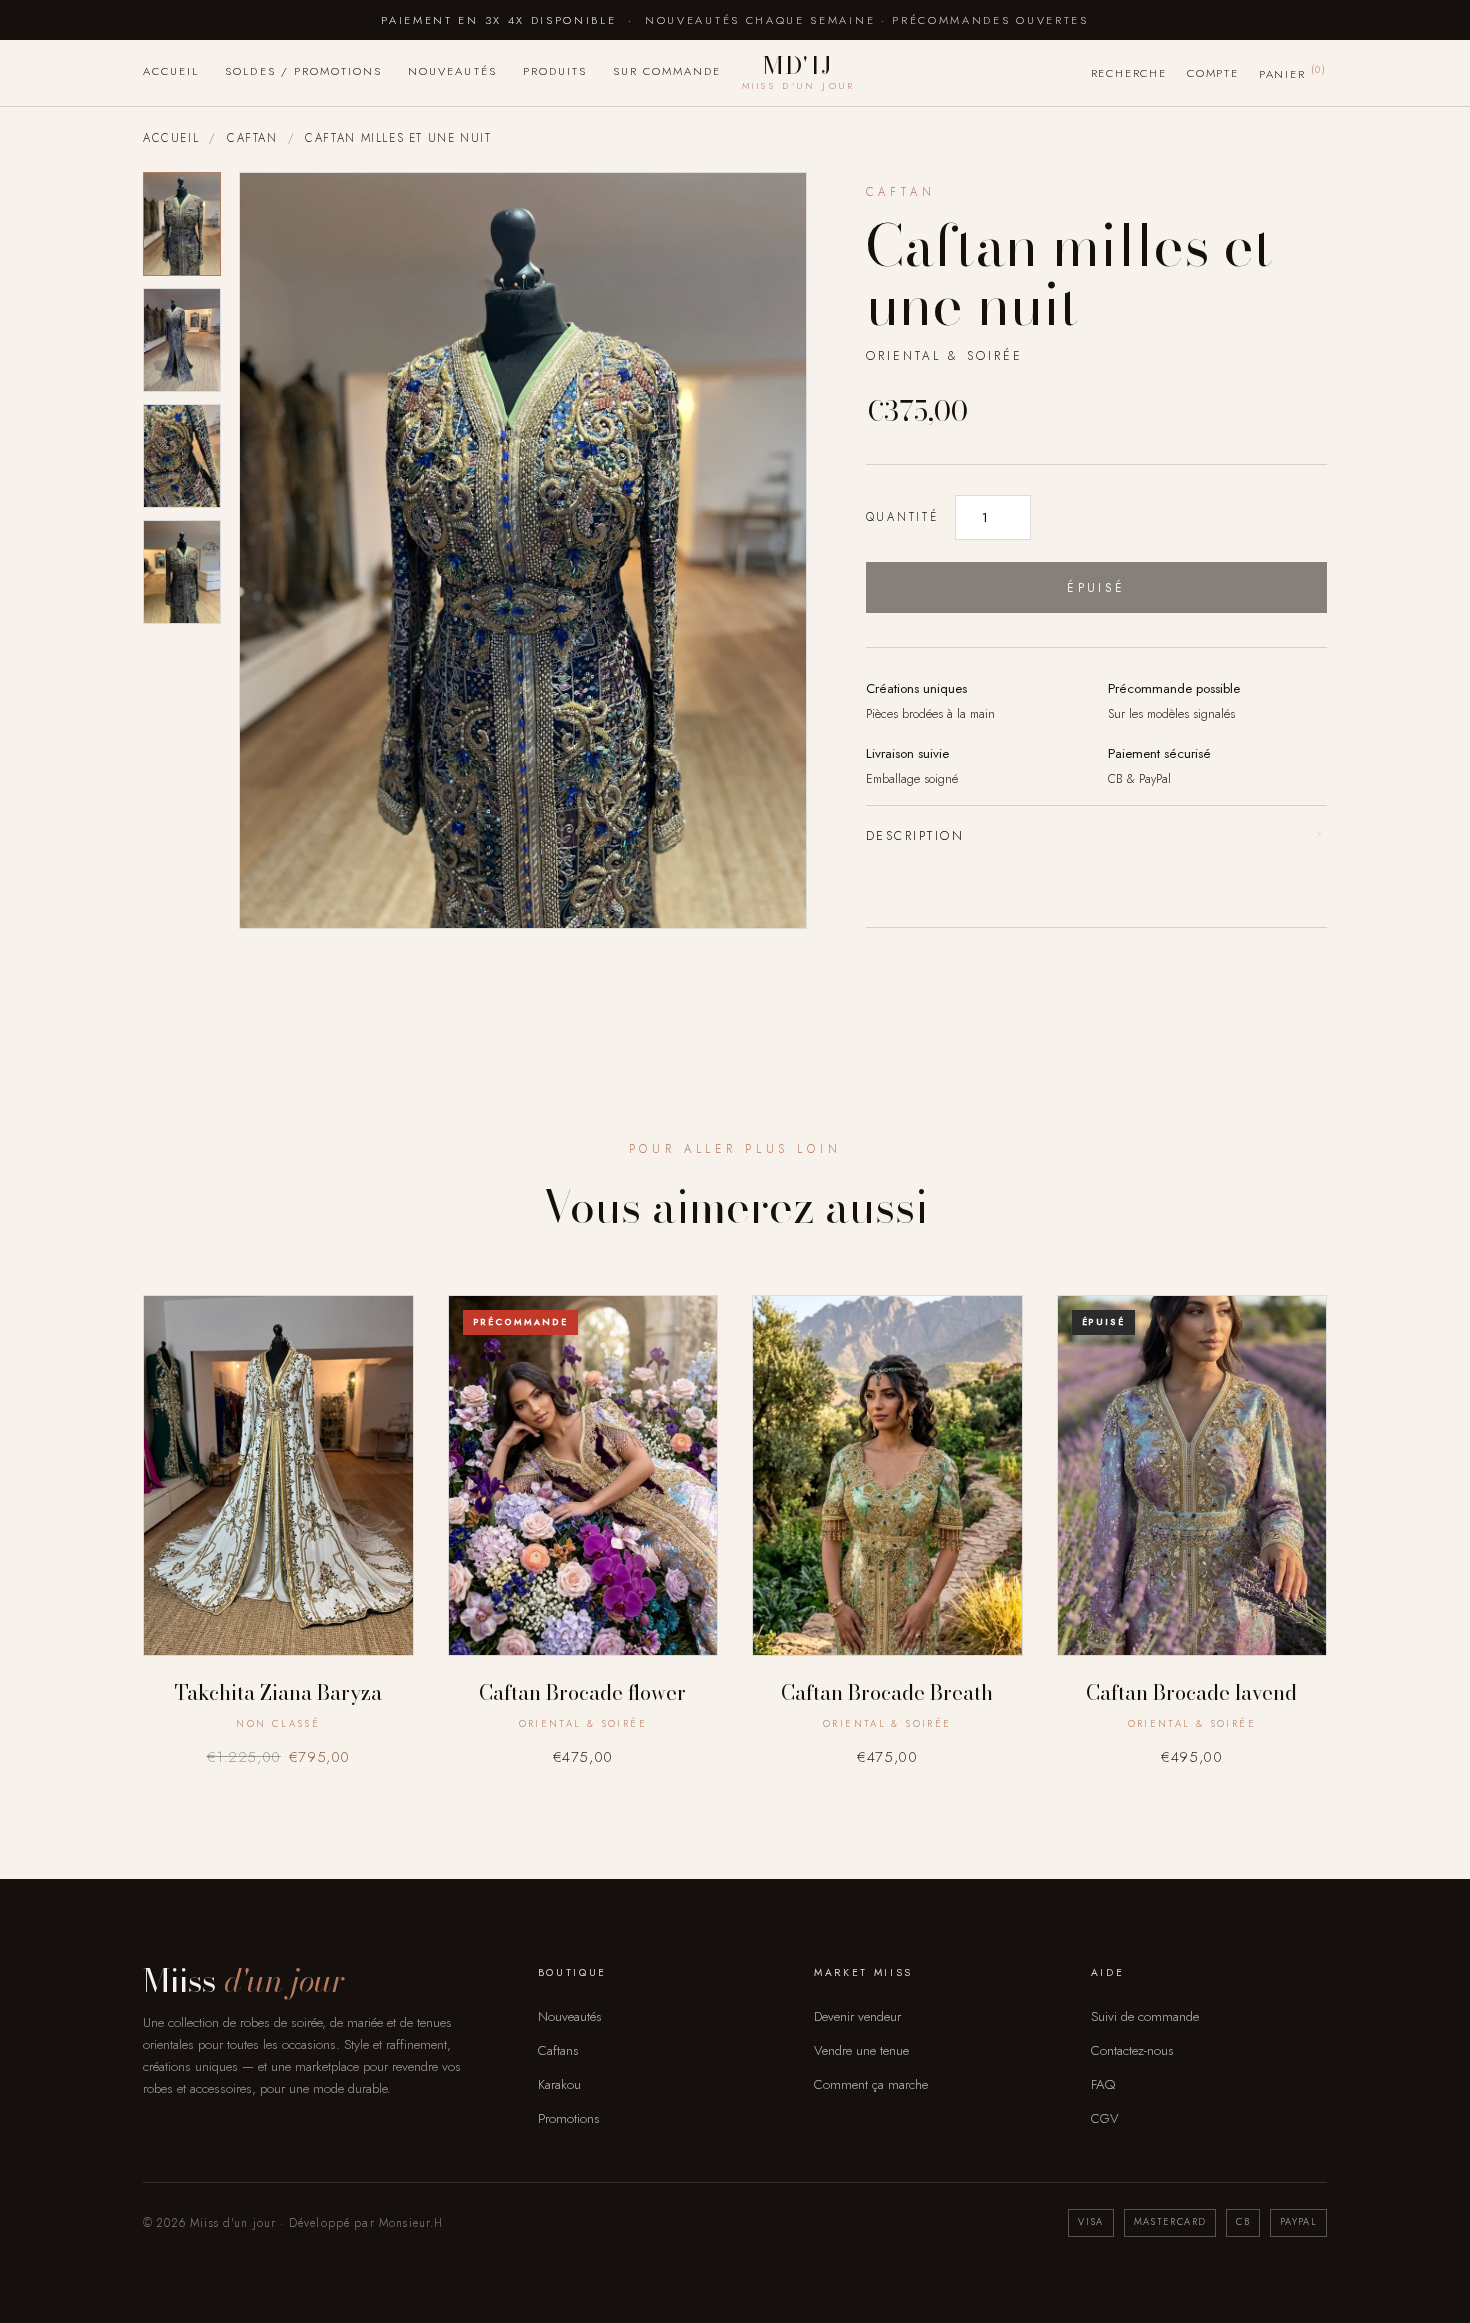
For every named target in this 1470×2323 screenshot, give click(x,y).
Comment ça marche (871, 2084)
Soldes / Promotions (303, 71)
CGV (1105, 2118)
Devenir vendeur (857, 2016)
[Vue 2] (182, 340)
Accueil (171, 71)
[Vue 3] (182, 456)
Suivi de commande (1145, 2016)
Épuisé (1096, 587)
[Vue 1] (182, 224)
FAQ (1103, 2084)
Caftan (252, 138)
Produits (555, 71)
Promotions (569, 2118)
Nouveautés (452, 71)
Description (1096, 835)
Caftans (558, 2050)
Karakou (559, 2084)
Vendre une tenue (861, 2050)
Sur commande (667, 71)
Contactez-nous (1132, 2050)
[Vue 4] (182, 572)
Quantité (902, 517)
